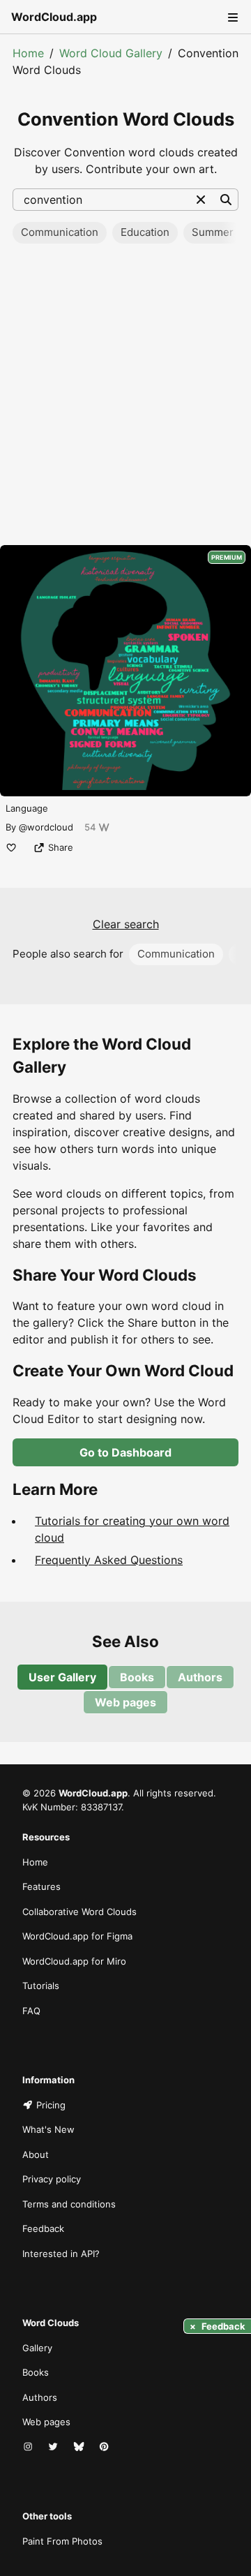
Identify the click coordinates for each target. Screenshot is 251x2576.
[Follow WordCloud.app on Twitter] (54, 2448)
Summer (213, 232)
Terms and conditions (69, 2204)
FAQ (31, 2011)
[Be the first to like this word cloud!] (11, 847)
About (36, 2154)
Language (27, 808)
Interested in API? (61, 2254)
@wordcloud (46, 827)
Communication (60, 232)
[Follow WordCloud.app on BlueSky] (80, 2448)
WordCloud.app (54, 17)
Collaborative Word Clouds (79, 1912)
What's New (48, 2129)
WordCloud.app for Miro (74, 1961)
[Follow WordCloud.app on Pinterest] (105, 2448)
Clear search (126, 924)
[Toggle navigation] (231, 17)
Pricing (51, 2105)
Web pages (125, 1702)
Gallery (37, 2348)
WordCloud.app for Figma (77, 1936)
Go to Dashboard (125, 1452)
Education (145, 232)
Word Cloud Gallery (111, 53)
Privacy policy (52, 2179)
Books (137, 1677)
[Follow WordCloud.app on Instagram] (29, 2448)
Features (41, 1886)
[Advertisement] (125, 399)
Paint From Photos (62, 2541)
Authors (200, 1677)
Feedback (43, 2228)
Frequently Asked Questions (109, 1560)
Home (28, 53)
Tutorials (41, 1986)
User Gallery (62, 1677)
